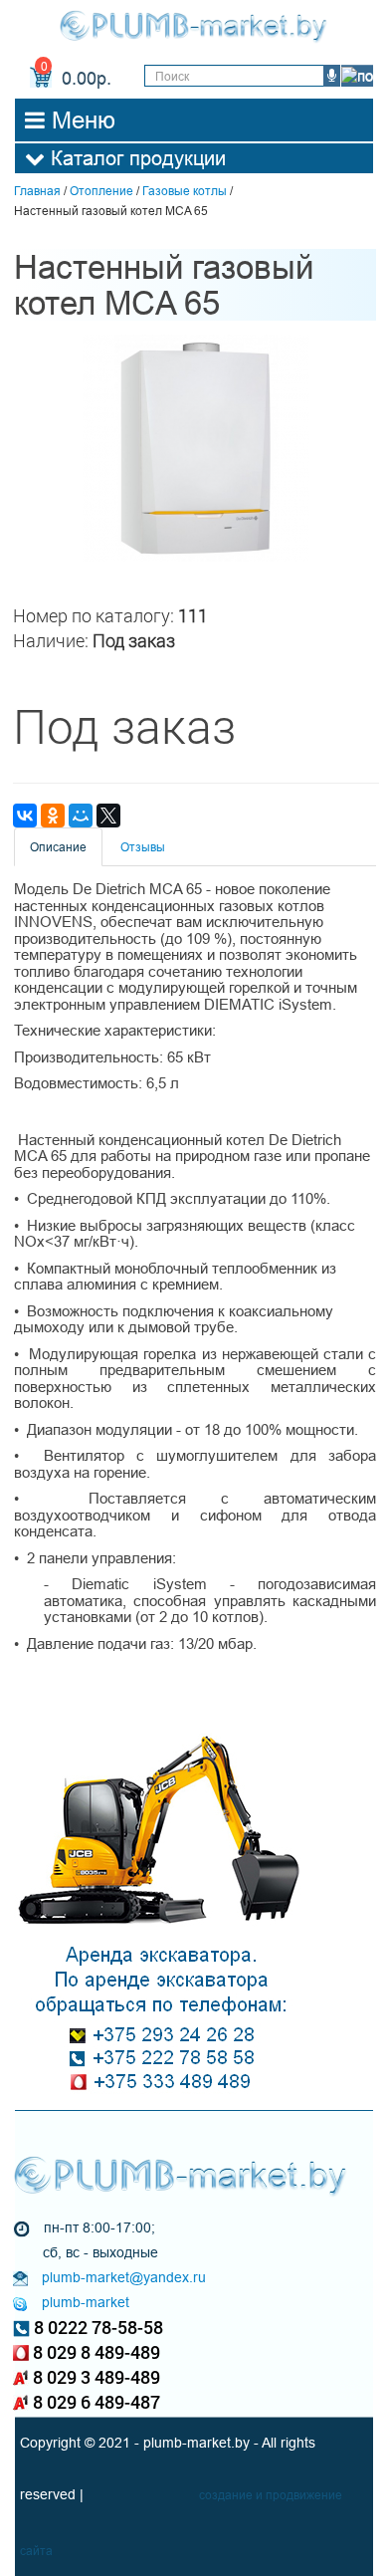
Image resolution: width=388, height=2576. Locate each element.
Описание (58, 847)
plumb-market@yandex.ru (124, 2277)
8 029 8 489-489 (97, 2352)
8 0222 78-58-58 (98, 2327)
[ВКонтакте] (25, 816)
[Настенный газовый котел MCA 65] (196, 448)
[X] (108, 816)
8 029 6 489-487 (97, 2402)
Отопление (101, 191)
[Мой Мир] (81, 816)
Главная (37, 191)
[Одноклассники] (53, 816)
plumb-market (86, 2302)
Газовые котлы (185, 191)
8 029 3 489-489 (97, 2377)
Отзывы (143, 847)
